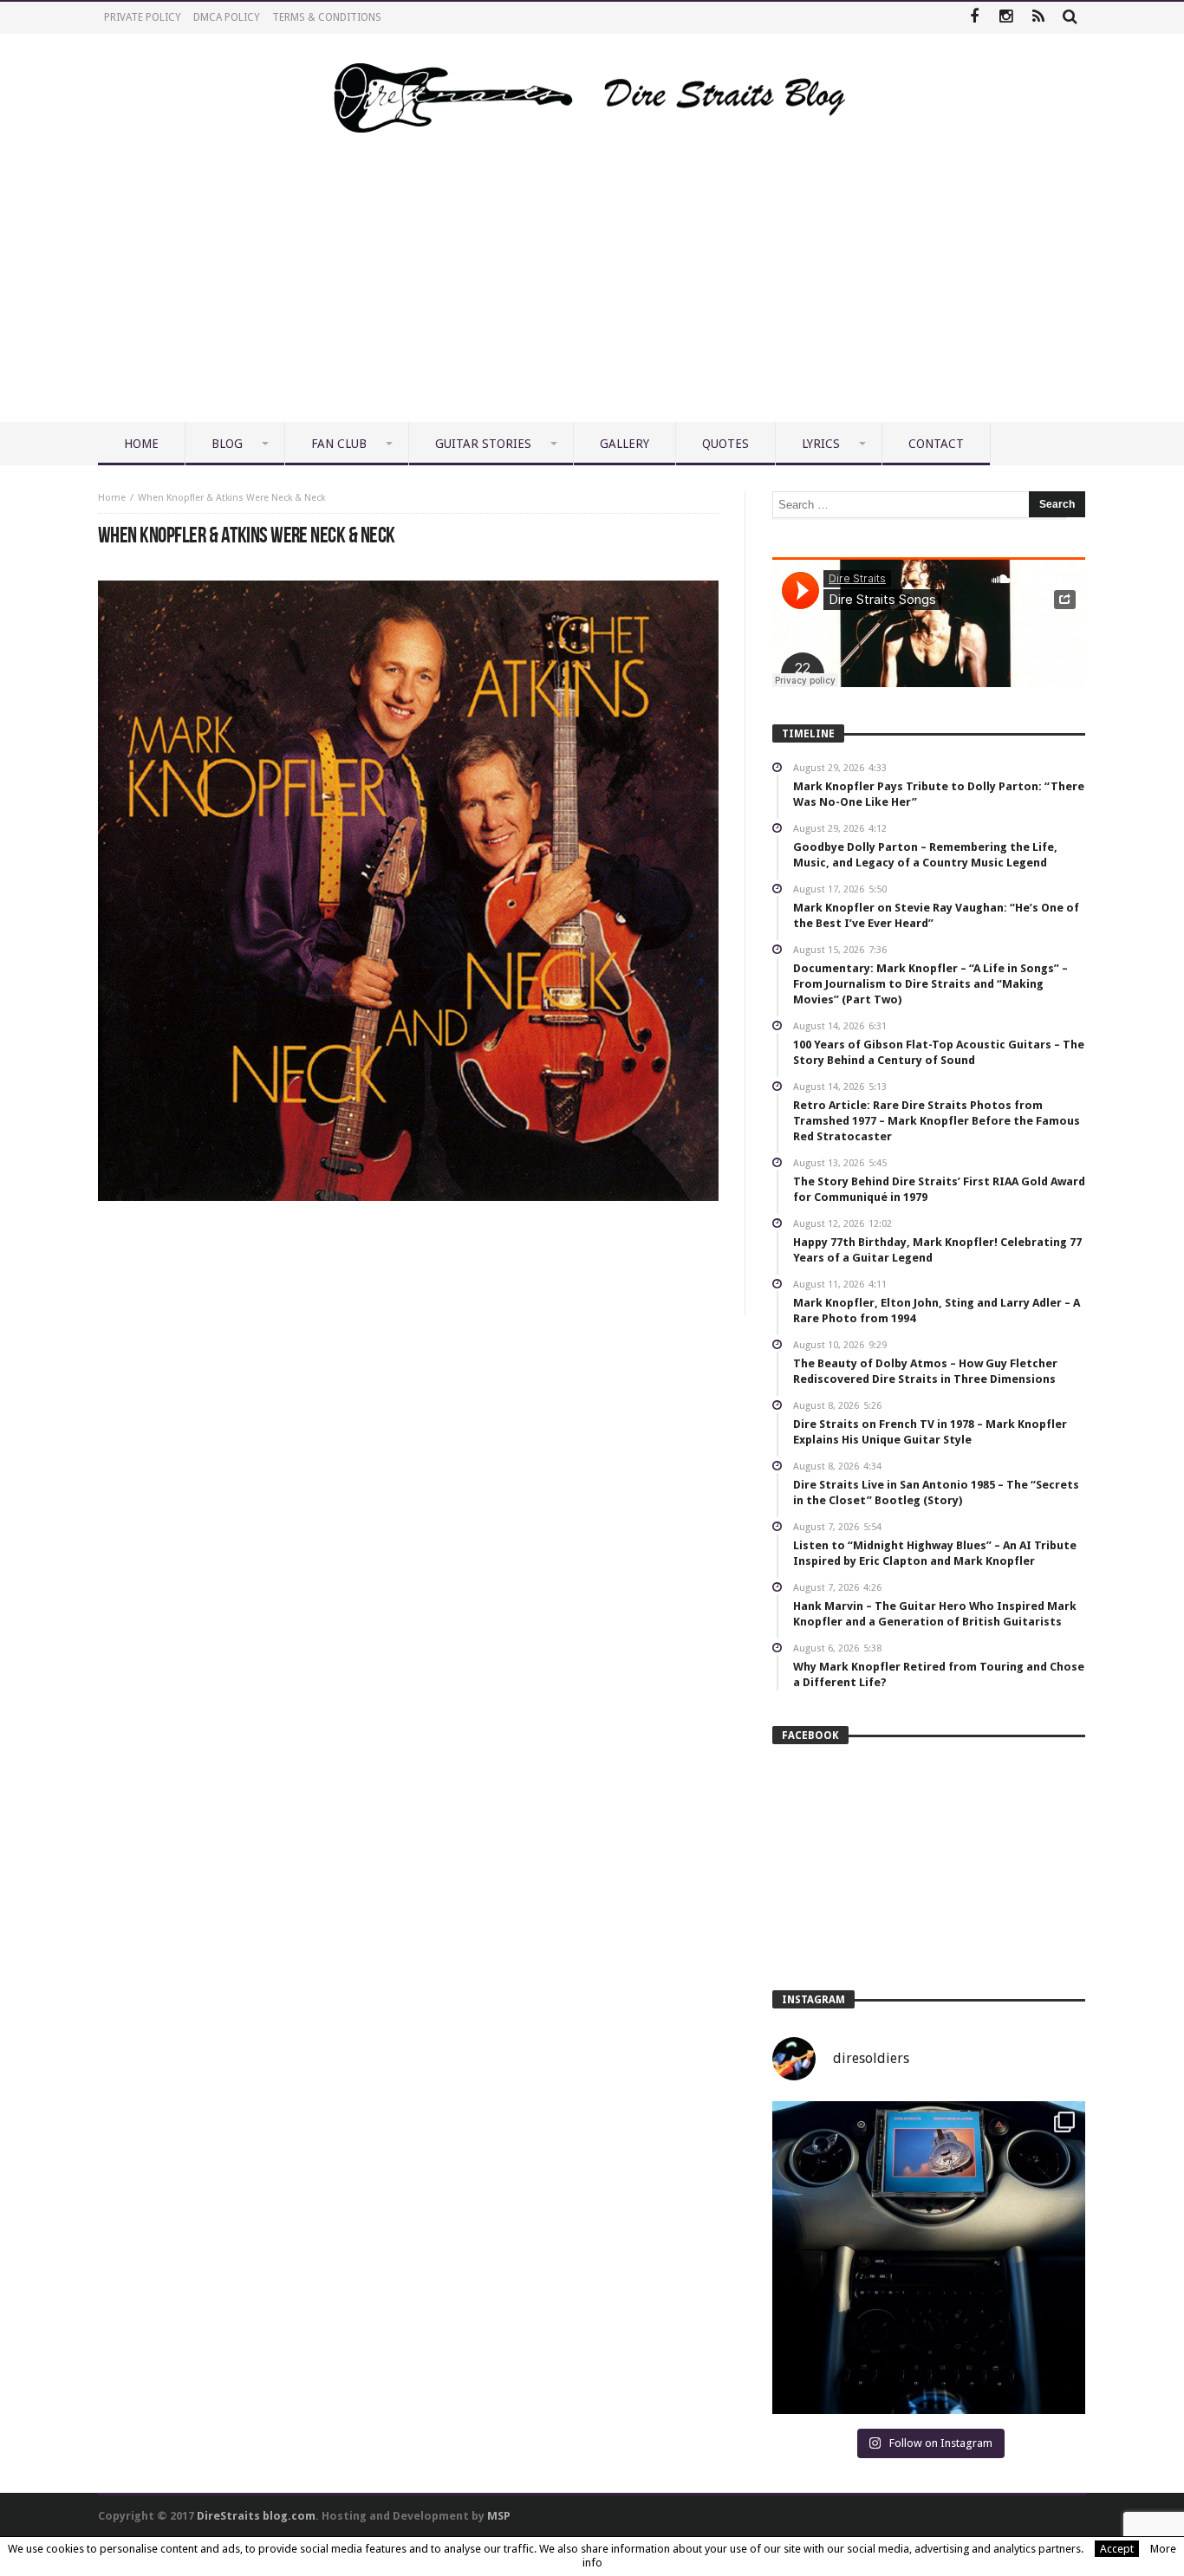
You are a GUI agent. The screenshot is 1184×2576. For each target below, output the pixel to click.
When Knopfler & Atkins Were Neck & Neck (231, 498)
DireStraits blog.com (256, 2516)
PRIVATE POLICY (143, 17)
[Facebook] (974, 18)
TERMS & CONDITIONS (327, 17)
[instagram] (1006, 18)
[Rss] (1038, 18)
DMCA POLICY (227, 17)
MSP (499, 2516)
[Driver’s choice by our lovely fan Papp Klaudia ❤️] (929, 2258)
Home (112, 498)
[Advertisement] (592, 292)
